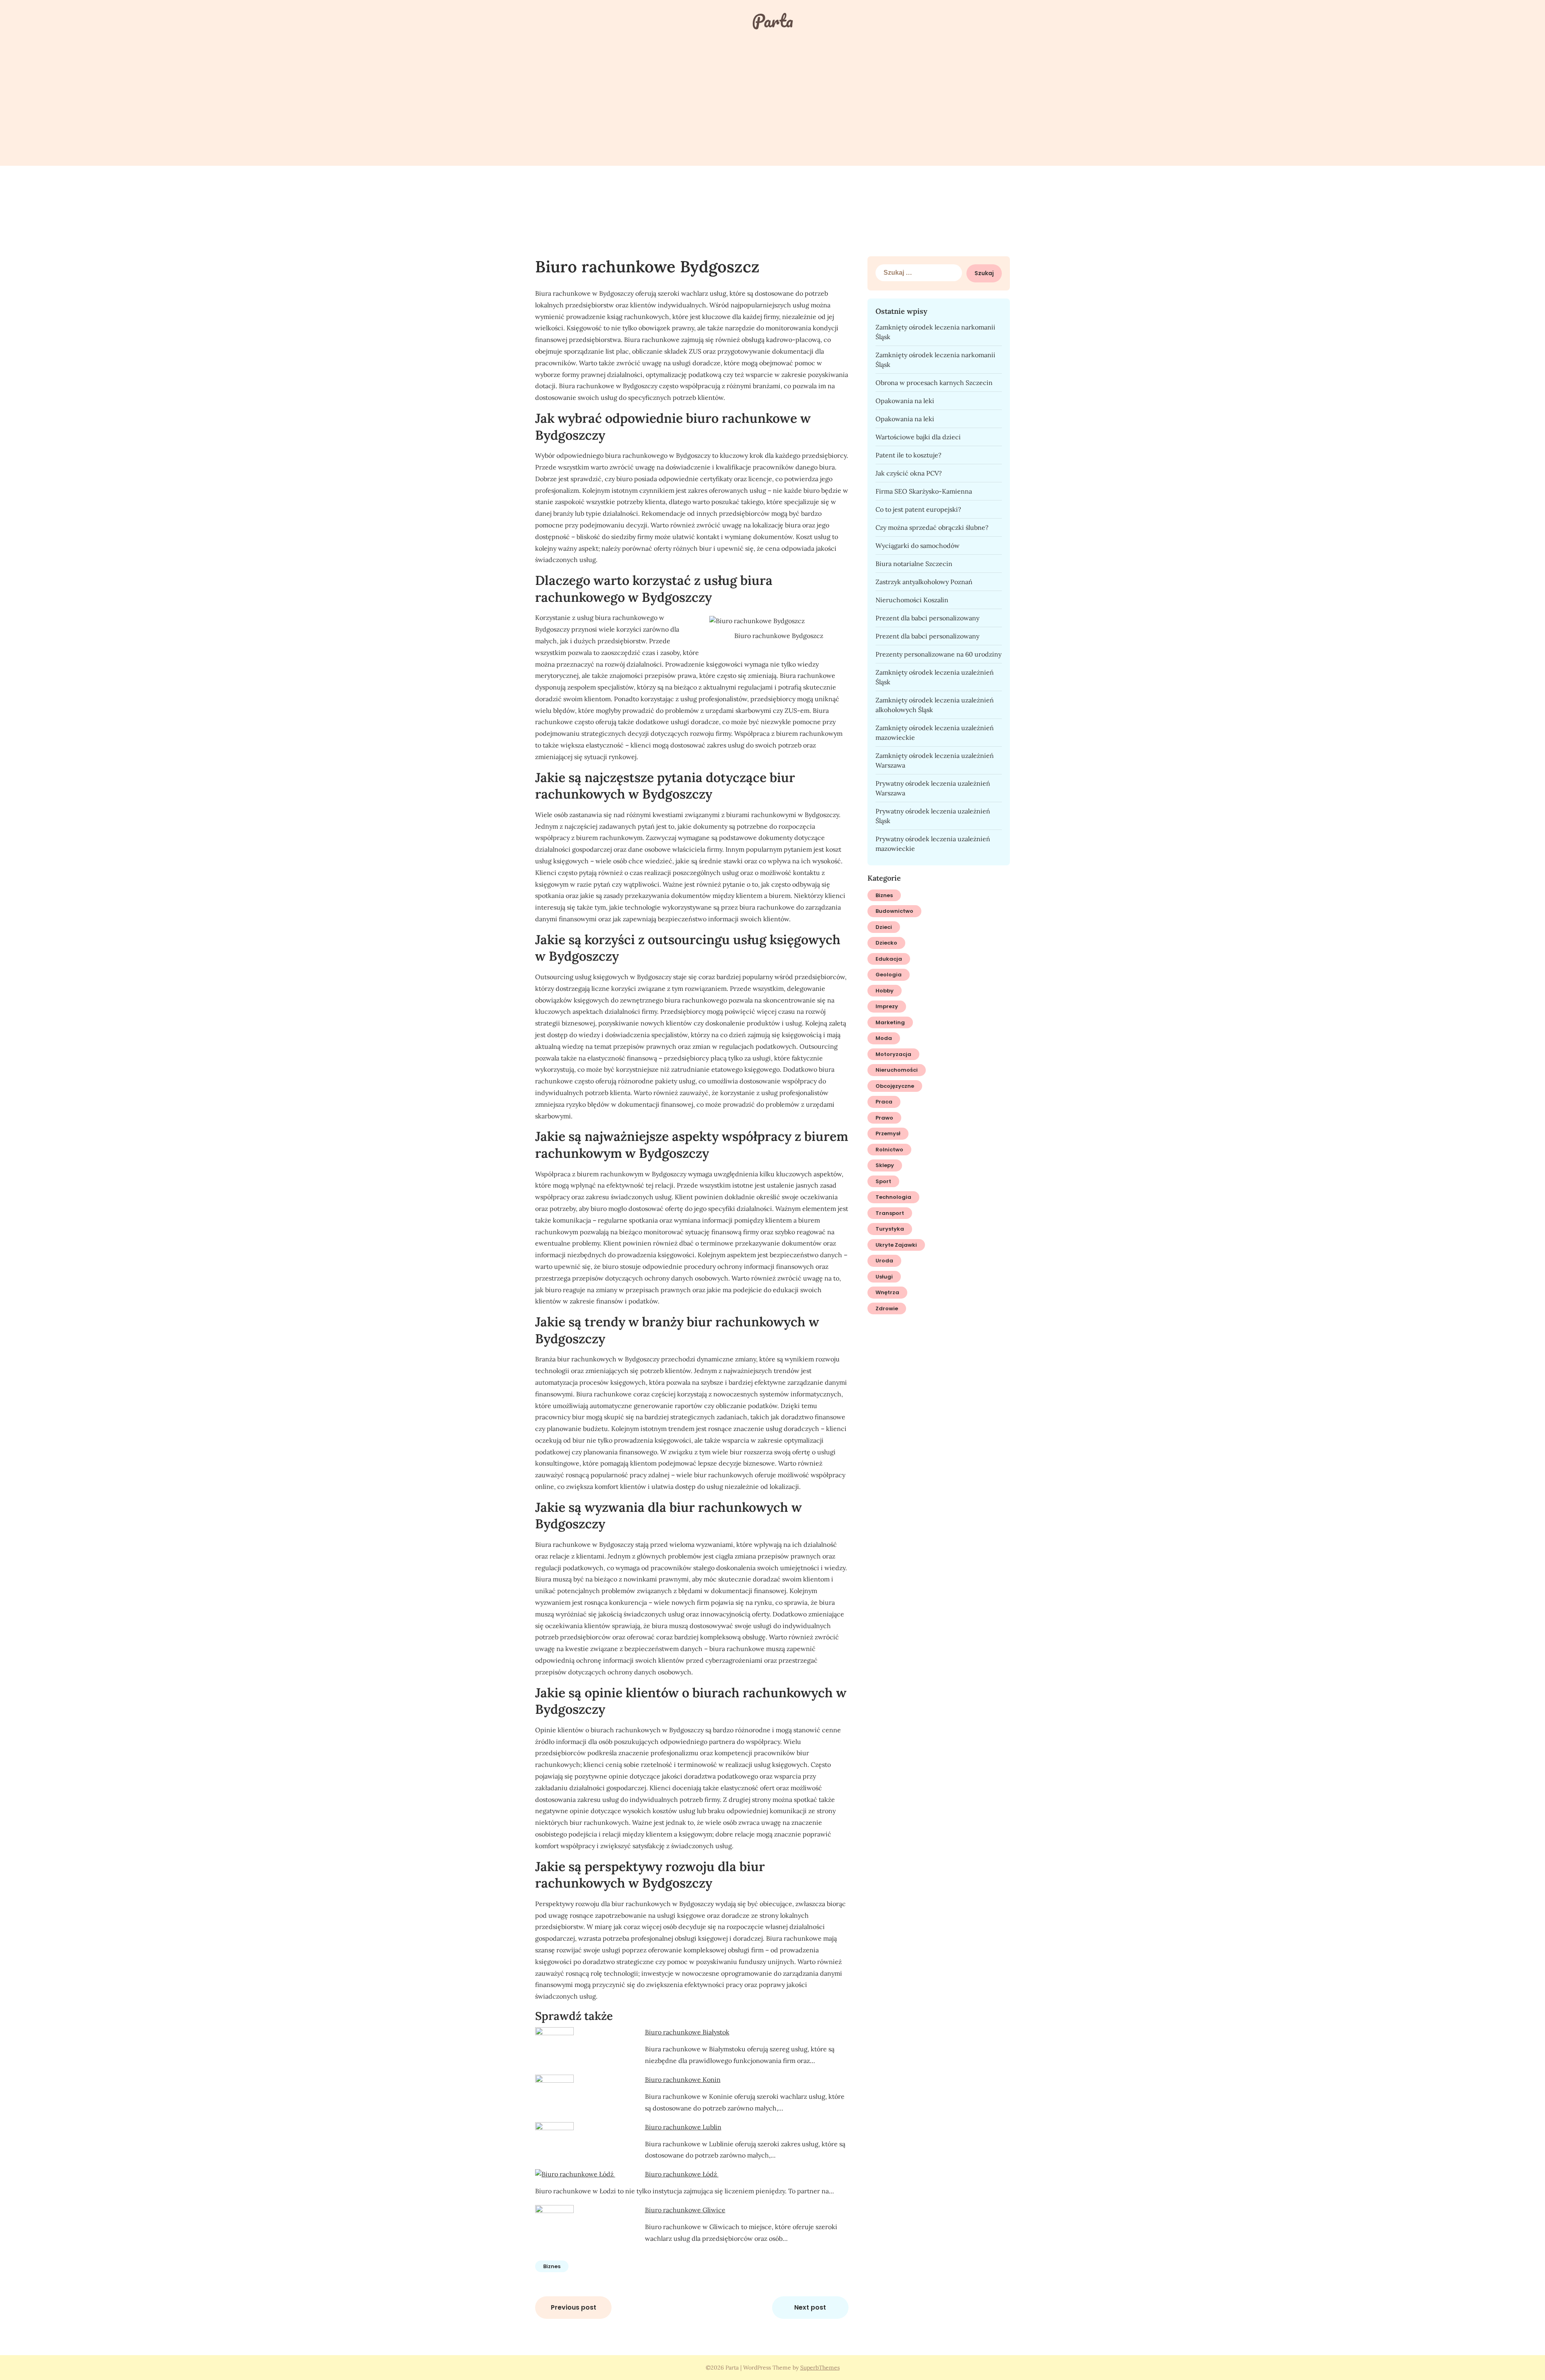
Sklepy (885, 1165)
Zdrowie (887, 1308)
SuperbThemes (820, 2368)
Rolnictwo (889, 1150)
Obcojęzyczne (895, 1086)
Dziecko (886, 943)
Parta (772, 21)
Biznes (552, 2266)
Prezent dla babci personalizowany (927, 618)
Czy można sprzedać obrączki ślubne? (932, 527)
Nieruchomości (897, 1070)
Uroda (884, 1261)
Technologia (893, 1197)
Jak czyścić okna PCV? (909, 473)
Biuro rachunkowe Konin (683, 2079)
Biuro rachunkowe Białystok (687, 2032)
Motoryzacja (893, 1054)
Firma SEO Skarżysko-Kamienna (924, 491)
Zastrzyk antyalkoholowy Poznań (924, 582)
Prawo (884, 1118)
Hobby (885, 991)
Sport (883, 1181)
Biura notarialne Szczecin (914, 564)
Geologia (889, 975)
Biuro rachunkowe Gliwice (685, 2210)
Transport (890, 1213)
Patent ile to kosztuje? (908, 455)
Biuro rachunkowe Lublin (683, 2127)
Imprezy (887, 1006)
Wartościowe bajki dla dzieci (918, 437)
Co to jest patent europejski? (918, 509)
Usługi (884, 1277)
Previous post (574, 2307)
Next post (810, 2307)
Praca (884, 1102)
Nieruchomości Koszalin (912, 600)
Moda (884, 1038)
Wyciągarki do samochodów (918, 546)
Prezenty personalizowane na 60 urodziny (938, 654)
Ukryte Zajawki (896, 1245)
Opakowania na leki (905, 401)
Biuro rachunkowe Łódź (682, 2174)
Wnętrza (887, 1292)
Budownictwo (894, 911)
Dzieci (884, 927)
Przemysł (888, 1133)
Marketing (890, 1022)
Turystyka (890, 1229)
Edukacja (889, 959)
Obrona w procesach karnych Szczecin (934, 383)
